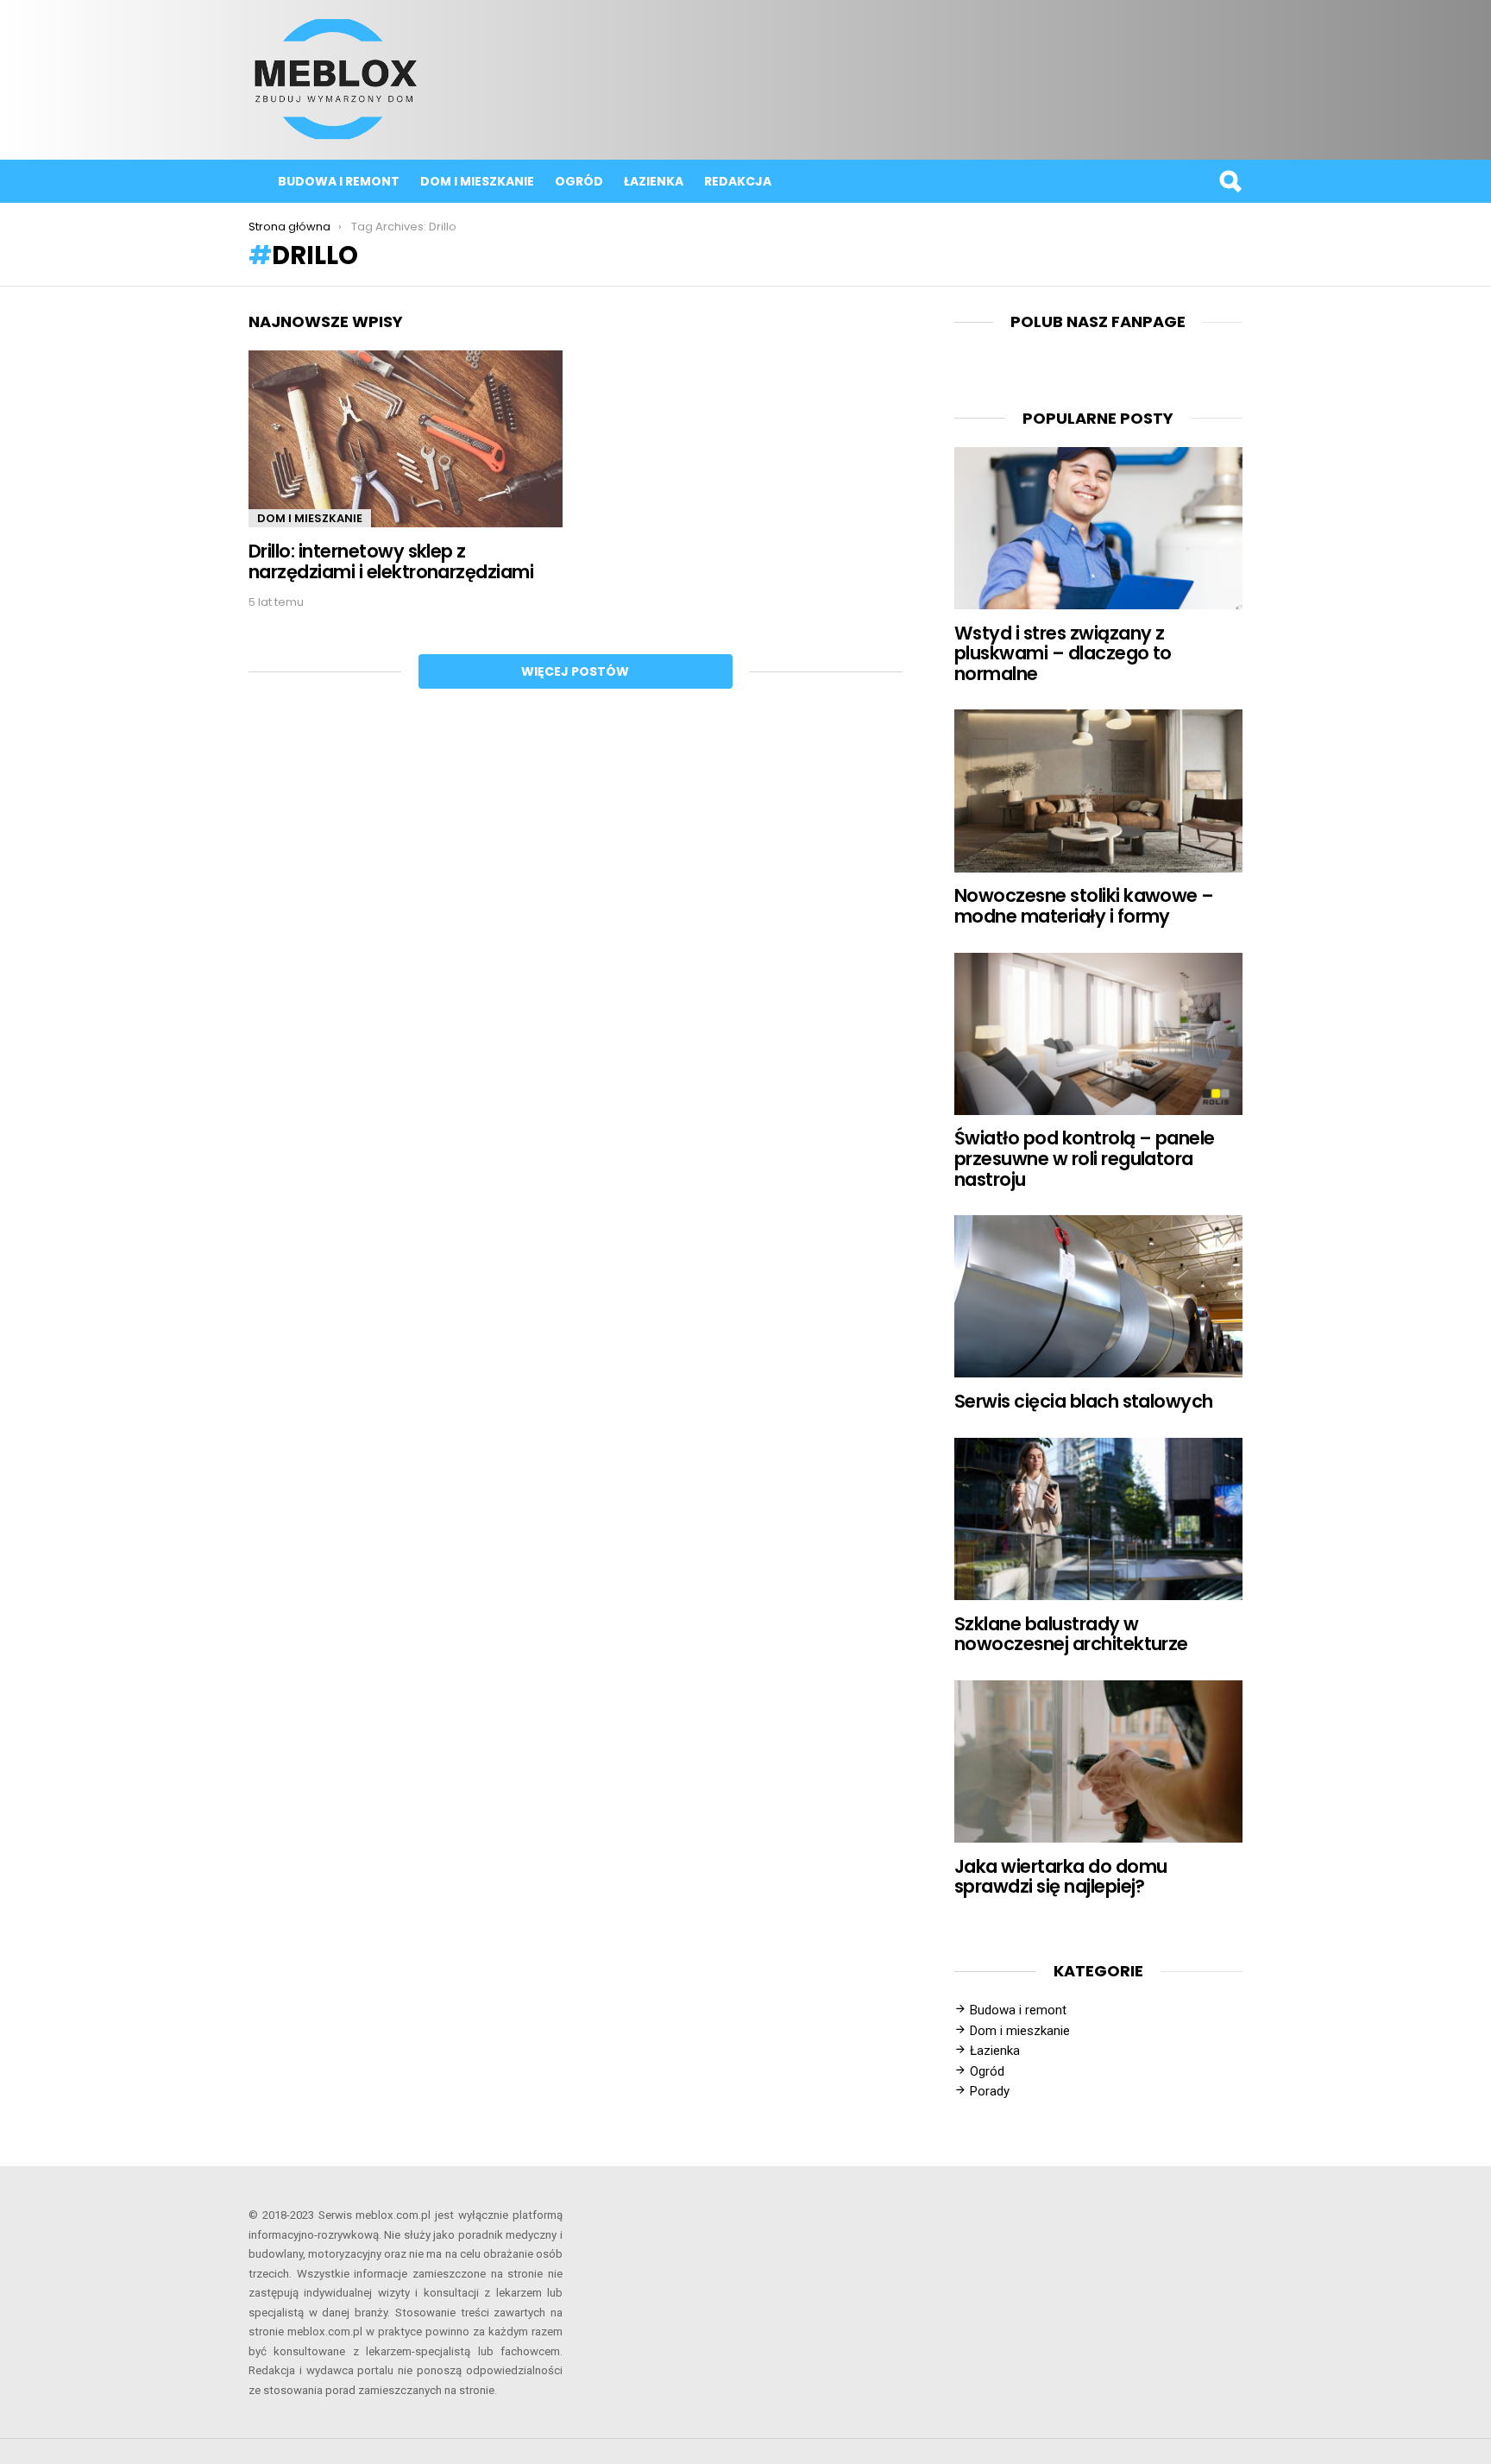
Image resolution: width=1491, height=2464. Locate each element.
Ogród (579, 181)
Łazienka (654, 181)
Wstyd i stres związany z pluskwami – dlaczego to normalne (1063, 653)
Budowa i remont (339, 181)
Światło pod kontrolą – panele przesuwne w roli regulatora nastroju (1085, 1158)
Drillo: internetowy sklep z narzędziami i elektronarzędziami (391, 561)
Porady (990, 2091)
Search (1230, 181)
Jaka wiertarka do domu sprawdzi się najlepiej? (1060, 1877)
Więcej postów (575, 671)
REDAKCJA (738, 181)
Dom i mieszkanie (477, 181)
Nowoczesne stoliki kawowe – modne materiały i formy (1084, 906)
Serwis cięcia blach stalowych (1084, 1401)
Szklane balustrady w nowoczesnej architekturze (1071, 1634)
